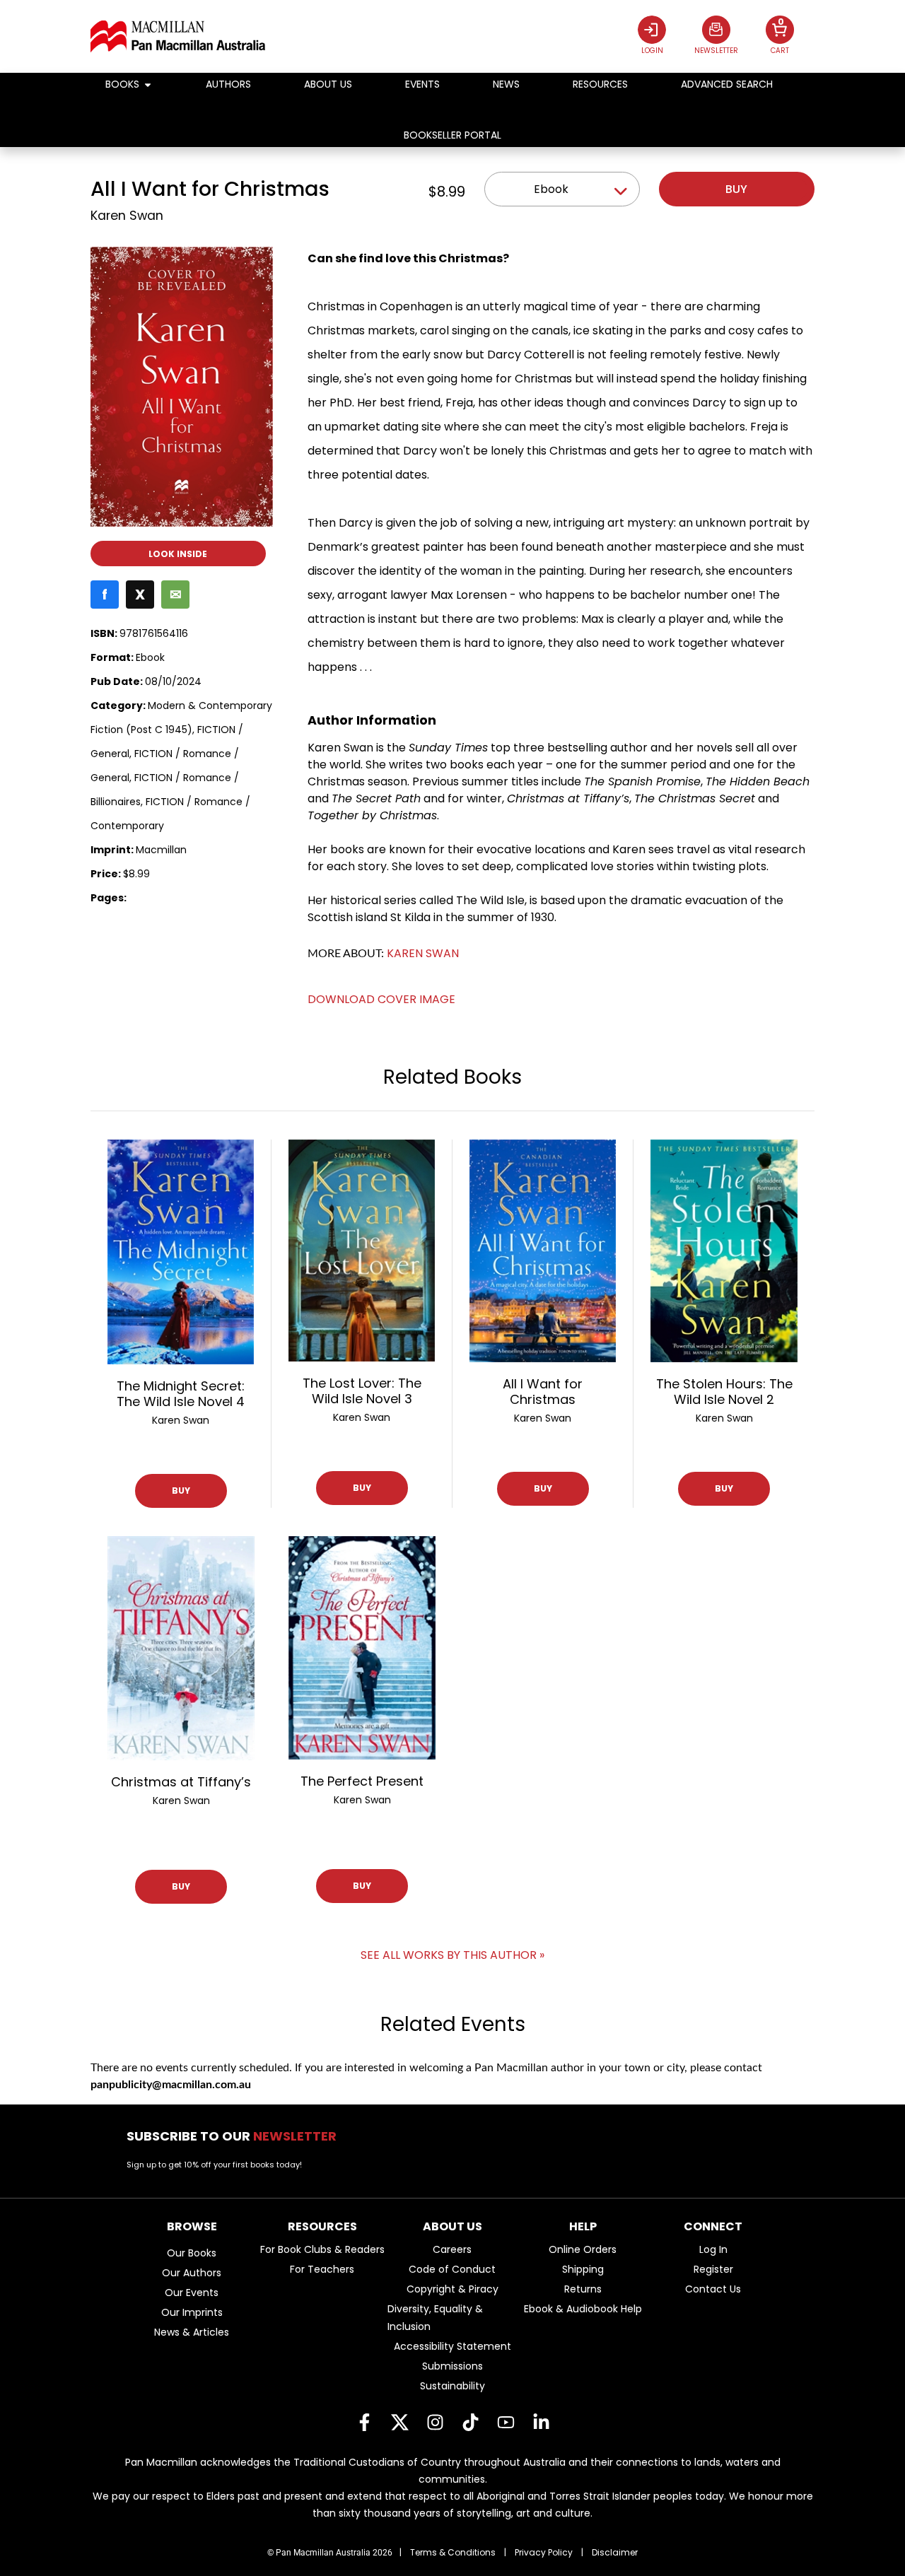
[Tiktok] (470, 2422)
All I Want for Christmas (543, 1392)
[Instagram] (435, 2422)
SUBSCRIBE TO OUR (236, 2136)
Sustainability (452, 2386)
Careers (452, 2249)
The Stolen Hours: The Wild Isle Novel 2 (724, 1392)
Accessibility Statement (452, 2346)
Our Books (192, 2253)
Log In (713, 2249)
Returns (583, 2289)
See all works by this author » (452, 1955)
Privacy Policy (544, 2552)
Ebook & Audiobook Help (583, 2309)
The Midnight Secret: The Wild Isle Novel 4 (181, 1394)
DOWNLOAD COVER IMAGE (381, 999)
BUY (181, 1491)
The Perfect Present (362, 1781)
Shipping (583, 2269)
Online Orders (583, 2249)
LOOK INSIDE (178, 554)
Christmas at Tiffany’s (181, 1782)
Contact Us (713, 2289)
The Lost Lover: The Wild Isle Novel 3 (362, 1391)
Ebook (551, 189)
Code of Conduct (452, 2269)
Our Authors (192, 2273)
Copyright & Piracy (452, 2289)
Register (713, 2269)
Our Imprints (192, 2312)
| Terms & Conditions (448, 2552)
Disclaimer (615, 2552)
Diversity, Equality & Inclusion (435, 2318)
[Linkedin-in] (541, 2422)
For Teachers (322, 2269)
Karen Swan (127, 216)
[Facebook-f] (364, 2422)
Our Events (192, 2293)
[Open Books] (148, 84)
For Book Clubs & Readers (322, 2249)
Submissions (452, 2366)
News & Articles (192, 2332)
